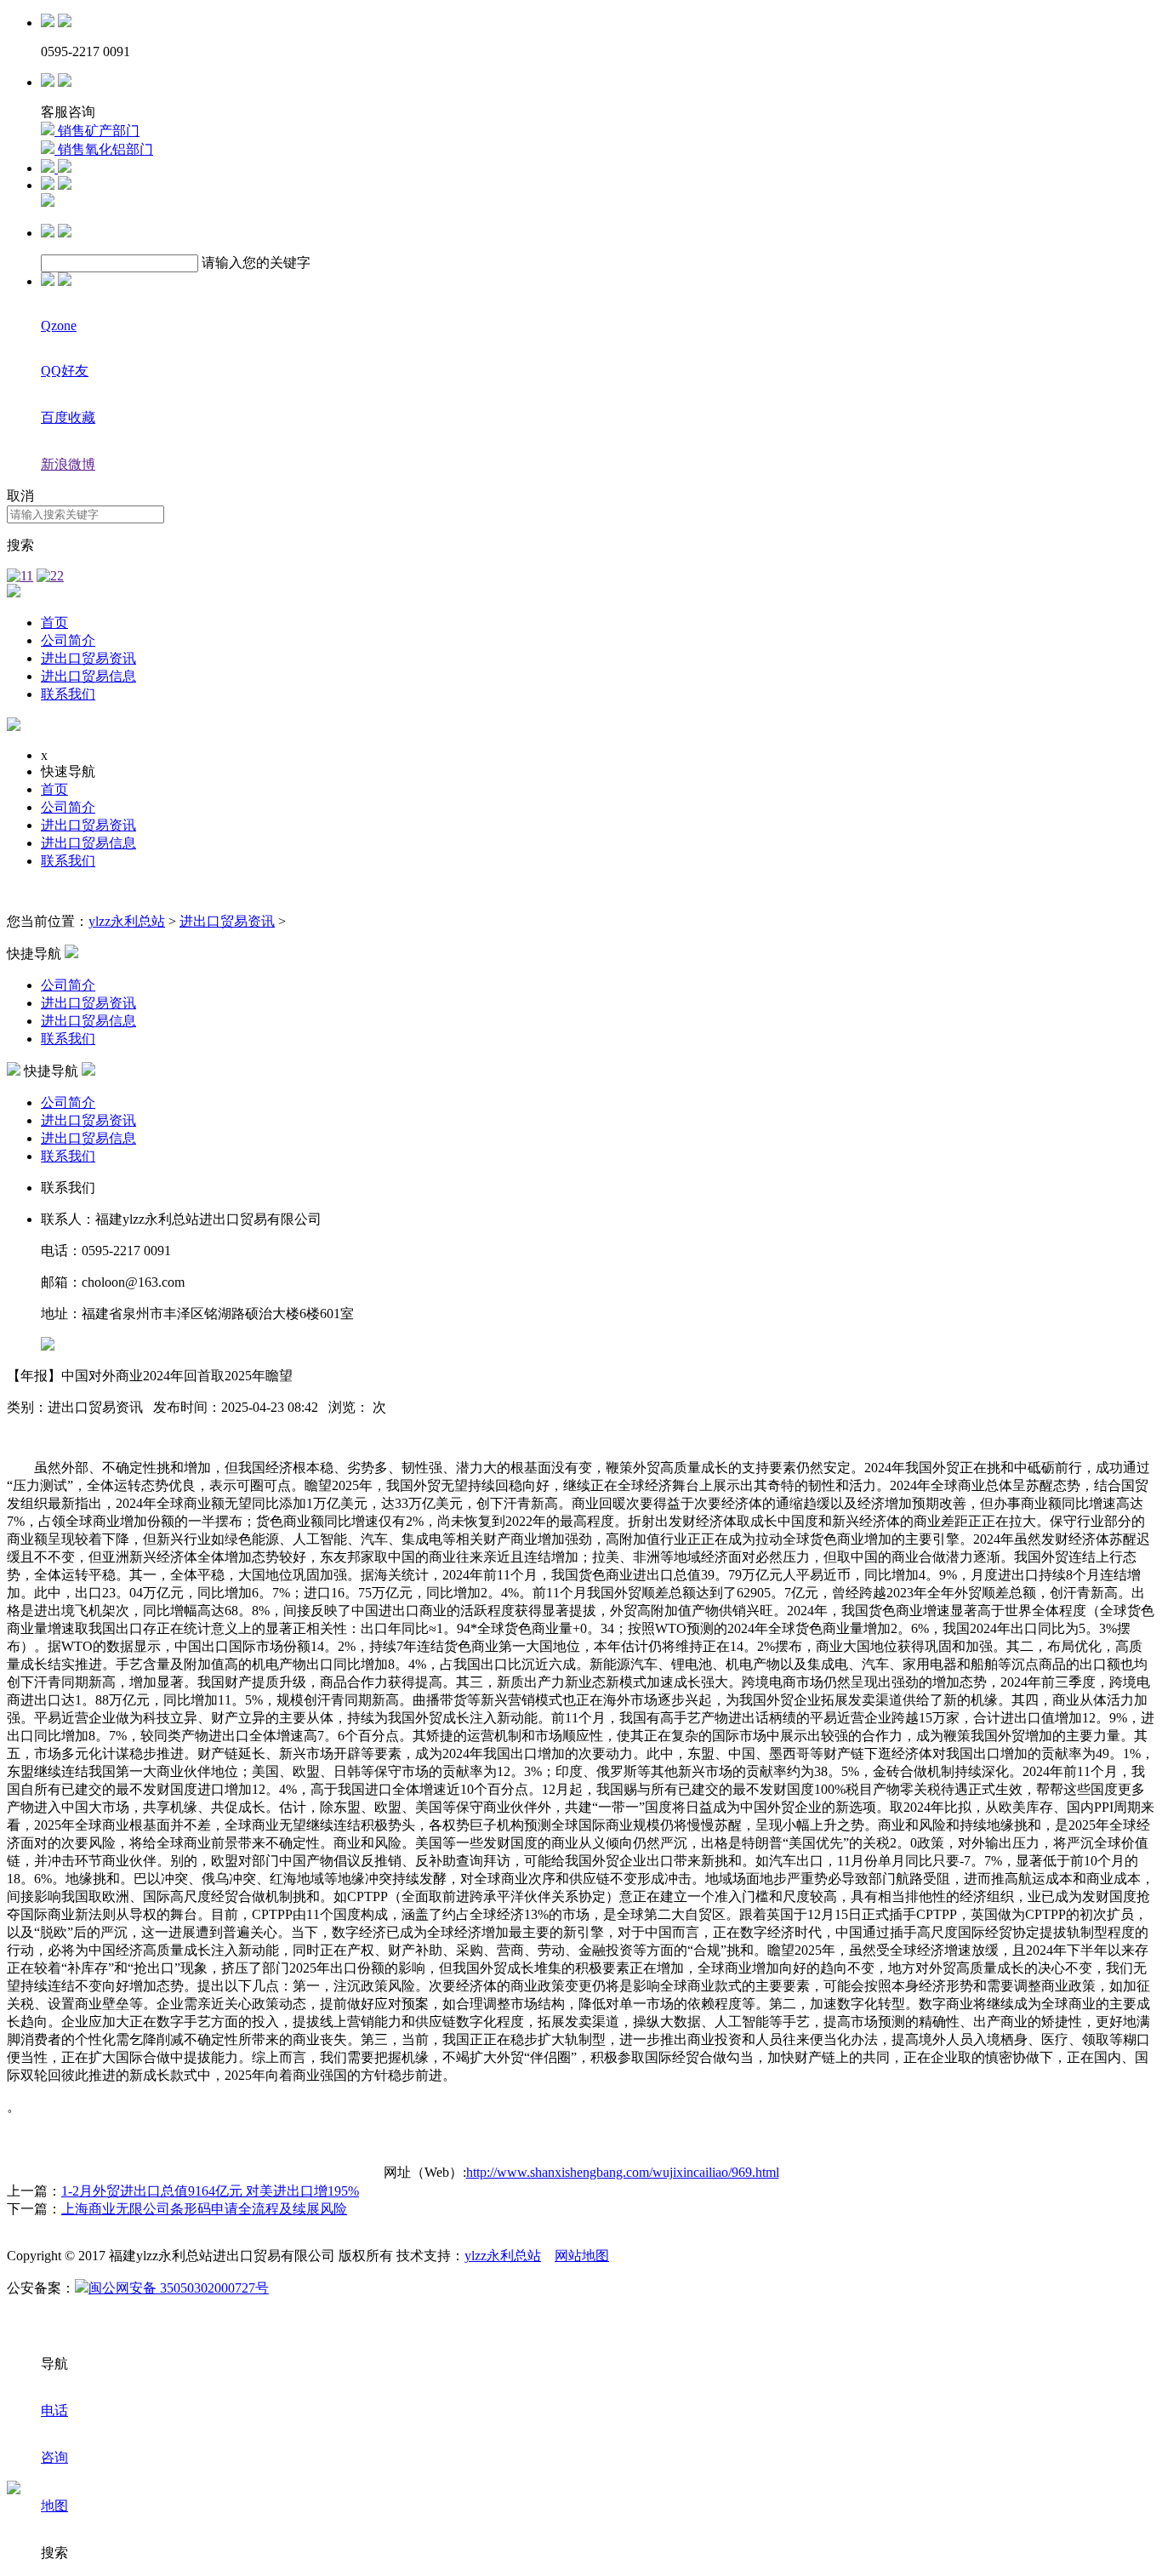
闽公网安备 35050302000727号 (179, 2288)
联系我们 (68, 694)
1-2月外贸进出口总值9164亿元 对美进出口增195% (210, 2191)
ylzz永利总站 (127, 921)
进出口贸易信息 (88, 676)
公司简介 (68, 640)
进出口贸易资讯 (88, 658)
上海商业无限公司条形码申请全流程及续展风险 (204, 2209)
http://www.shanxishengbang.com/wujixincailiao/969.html (623, 2172)
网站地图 (582, 2256)
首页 (54, 623)
